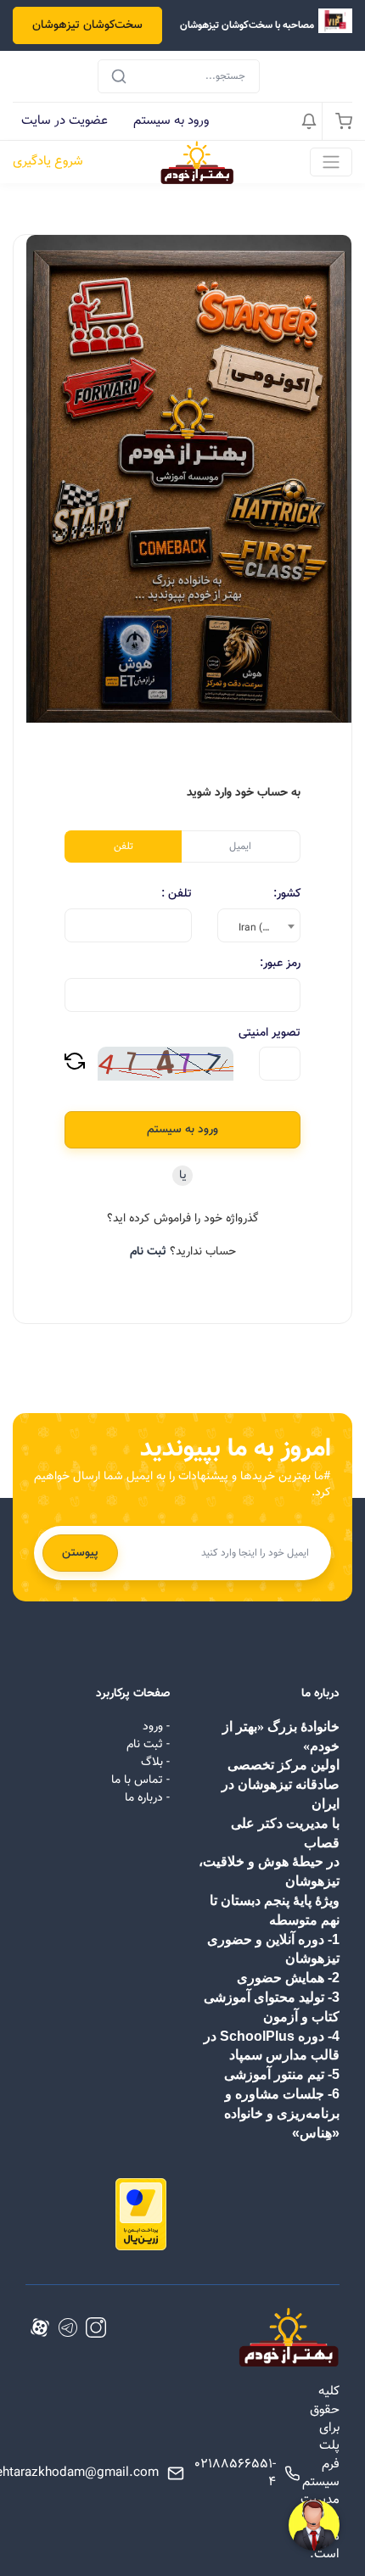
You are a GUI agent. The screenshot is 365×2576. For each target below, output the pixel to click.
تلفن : (177, 894)
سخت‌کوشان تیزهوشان (87, 25)
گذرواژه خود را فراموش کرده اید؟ (183, 1219)
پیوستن (80, 1553)
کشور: (287, 894)
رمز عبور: (280, 964)
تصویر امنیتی (270, 1034)
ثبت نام (148, 1252)
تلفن (124, 847)
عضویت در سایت (65, 120)
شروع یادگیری (48, 162)
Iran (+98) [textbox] (261, 928)
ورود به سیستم (171, 120)
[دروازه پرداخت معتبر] (141, 2216)
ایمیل (240, 847)
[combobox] (259, 925)
